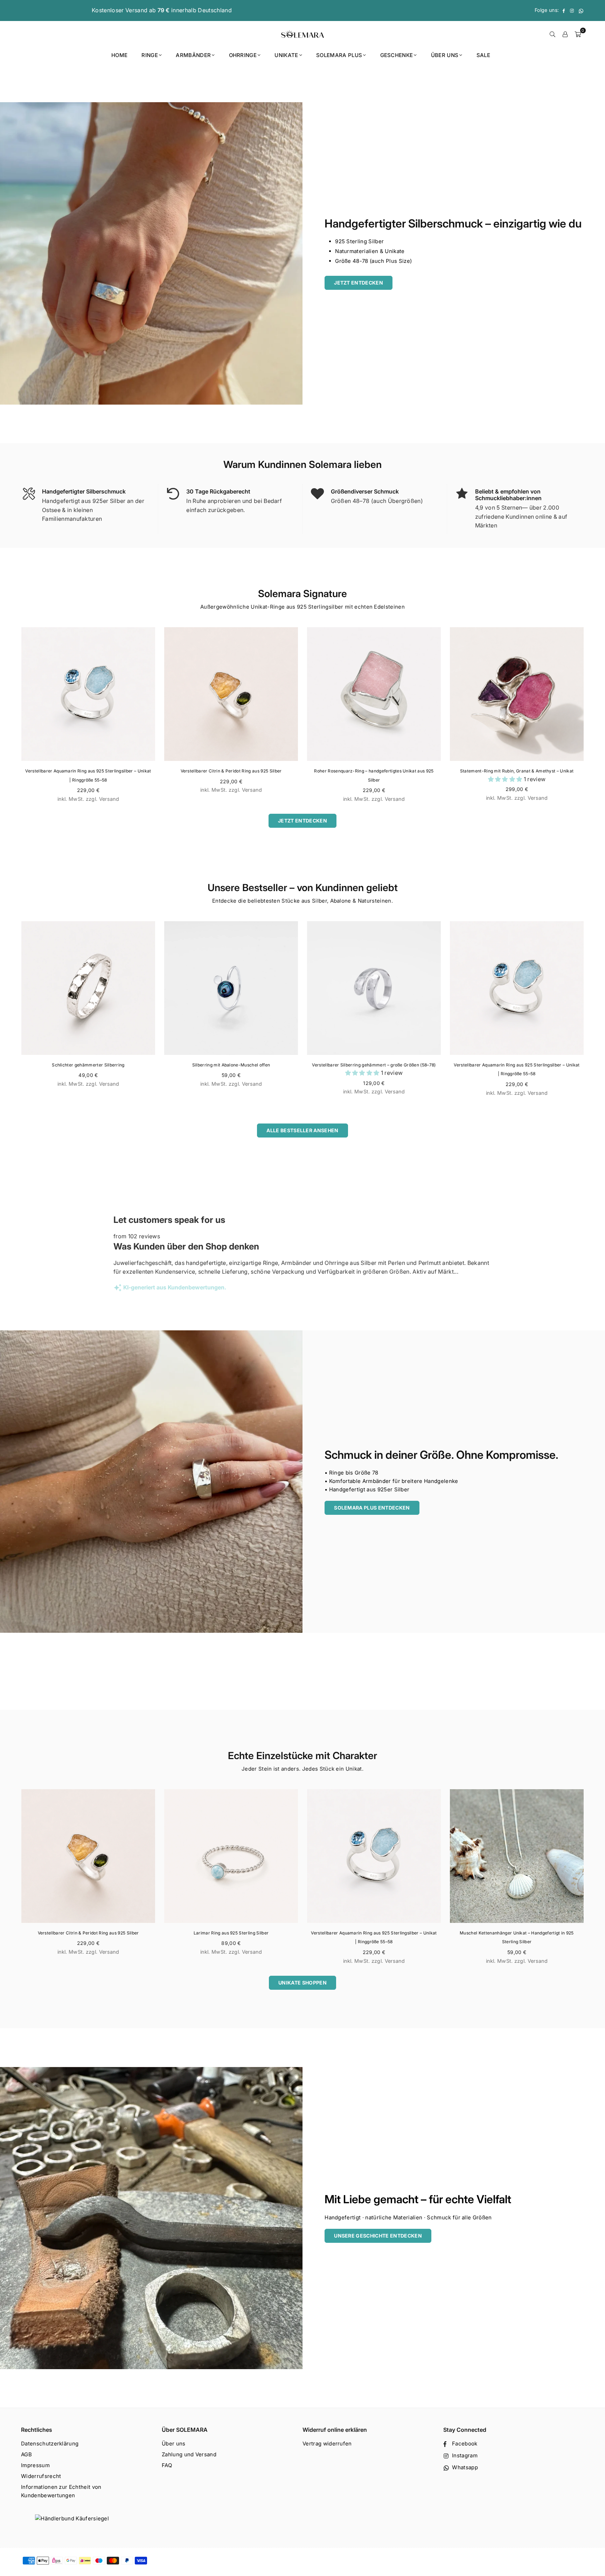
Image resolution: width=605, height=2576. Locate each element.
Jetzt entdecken (359, 283)
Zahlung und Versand (189, 2454)
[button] (506, 779)
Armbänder (193, 55)
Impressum (35, 2465)
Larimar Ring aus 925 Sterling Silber (231, 1933)
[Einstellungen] (565, 34)
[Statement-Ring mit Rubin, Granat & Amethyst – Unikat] (517, 694)
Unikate (286, 55)
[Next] (593, 718)
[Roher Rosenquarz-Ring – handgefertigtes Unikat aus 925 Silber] (374, 694)
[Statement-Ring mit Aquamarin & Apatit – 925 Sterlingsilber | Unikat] (231, 988)
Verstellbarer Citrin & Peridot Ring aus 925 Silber (231, 771)
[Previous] (12, 718)
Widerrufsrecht (41, 2476)
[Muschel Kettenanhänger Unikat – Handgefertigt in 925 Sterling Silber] (517, 1856)
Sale (483, 55)
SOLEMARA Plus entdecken (372, 1508)
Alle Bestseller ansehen (302, 1130)
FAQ (167, 2465)
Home (119, 55)
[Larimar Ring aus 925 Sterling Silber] (231, 1856)
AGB (26, 2454)
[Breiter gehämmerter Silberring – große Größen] (517, 988)
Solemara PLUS (339, 55)
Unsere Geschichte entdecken (378, 2236)
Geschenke (397, 55)
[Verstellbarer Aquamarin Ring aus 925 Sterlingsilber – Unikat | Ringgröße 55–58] (88, 694)
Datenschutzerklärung (50, 2444)
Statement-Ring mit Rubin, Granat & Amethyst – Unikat (517, 771)
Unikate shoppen (302, 1983)
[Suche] (552, 34)
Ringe (150, 55)
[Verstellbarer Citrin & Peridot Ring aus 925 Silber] (231, 694)
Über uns (445, 55)
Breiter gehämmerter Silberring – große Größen (517, 1065)
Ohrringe (243, 55)
